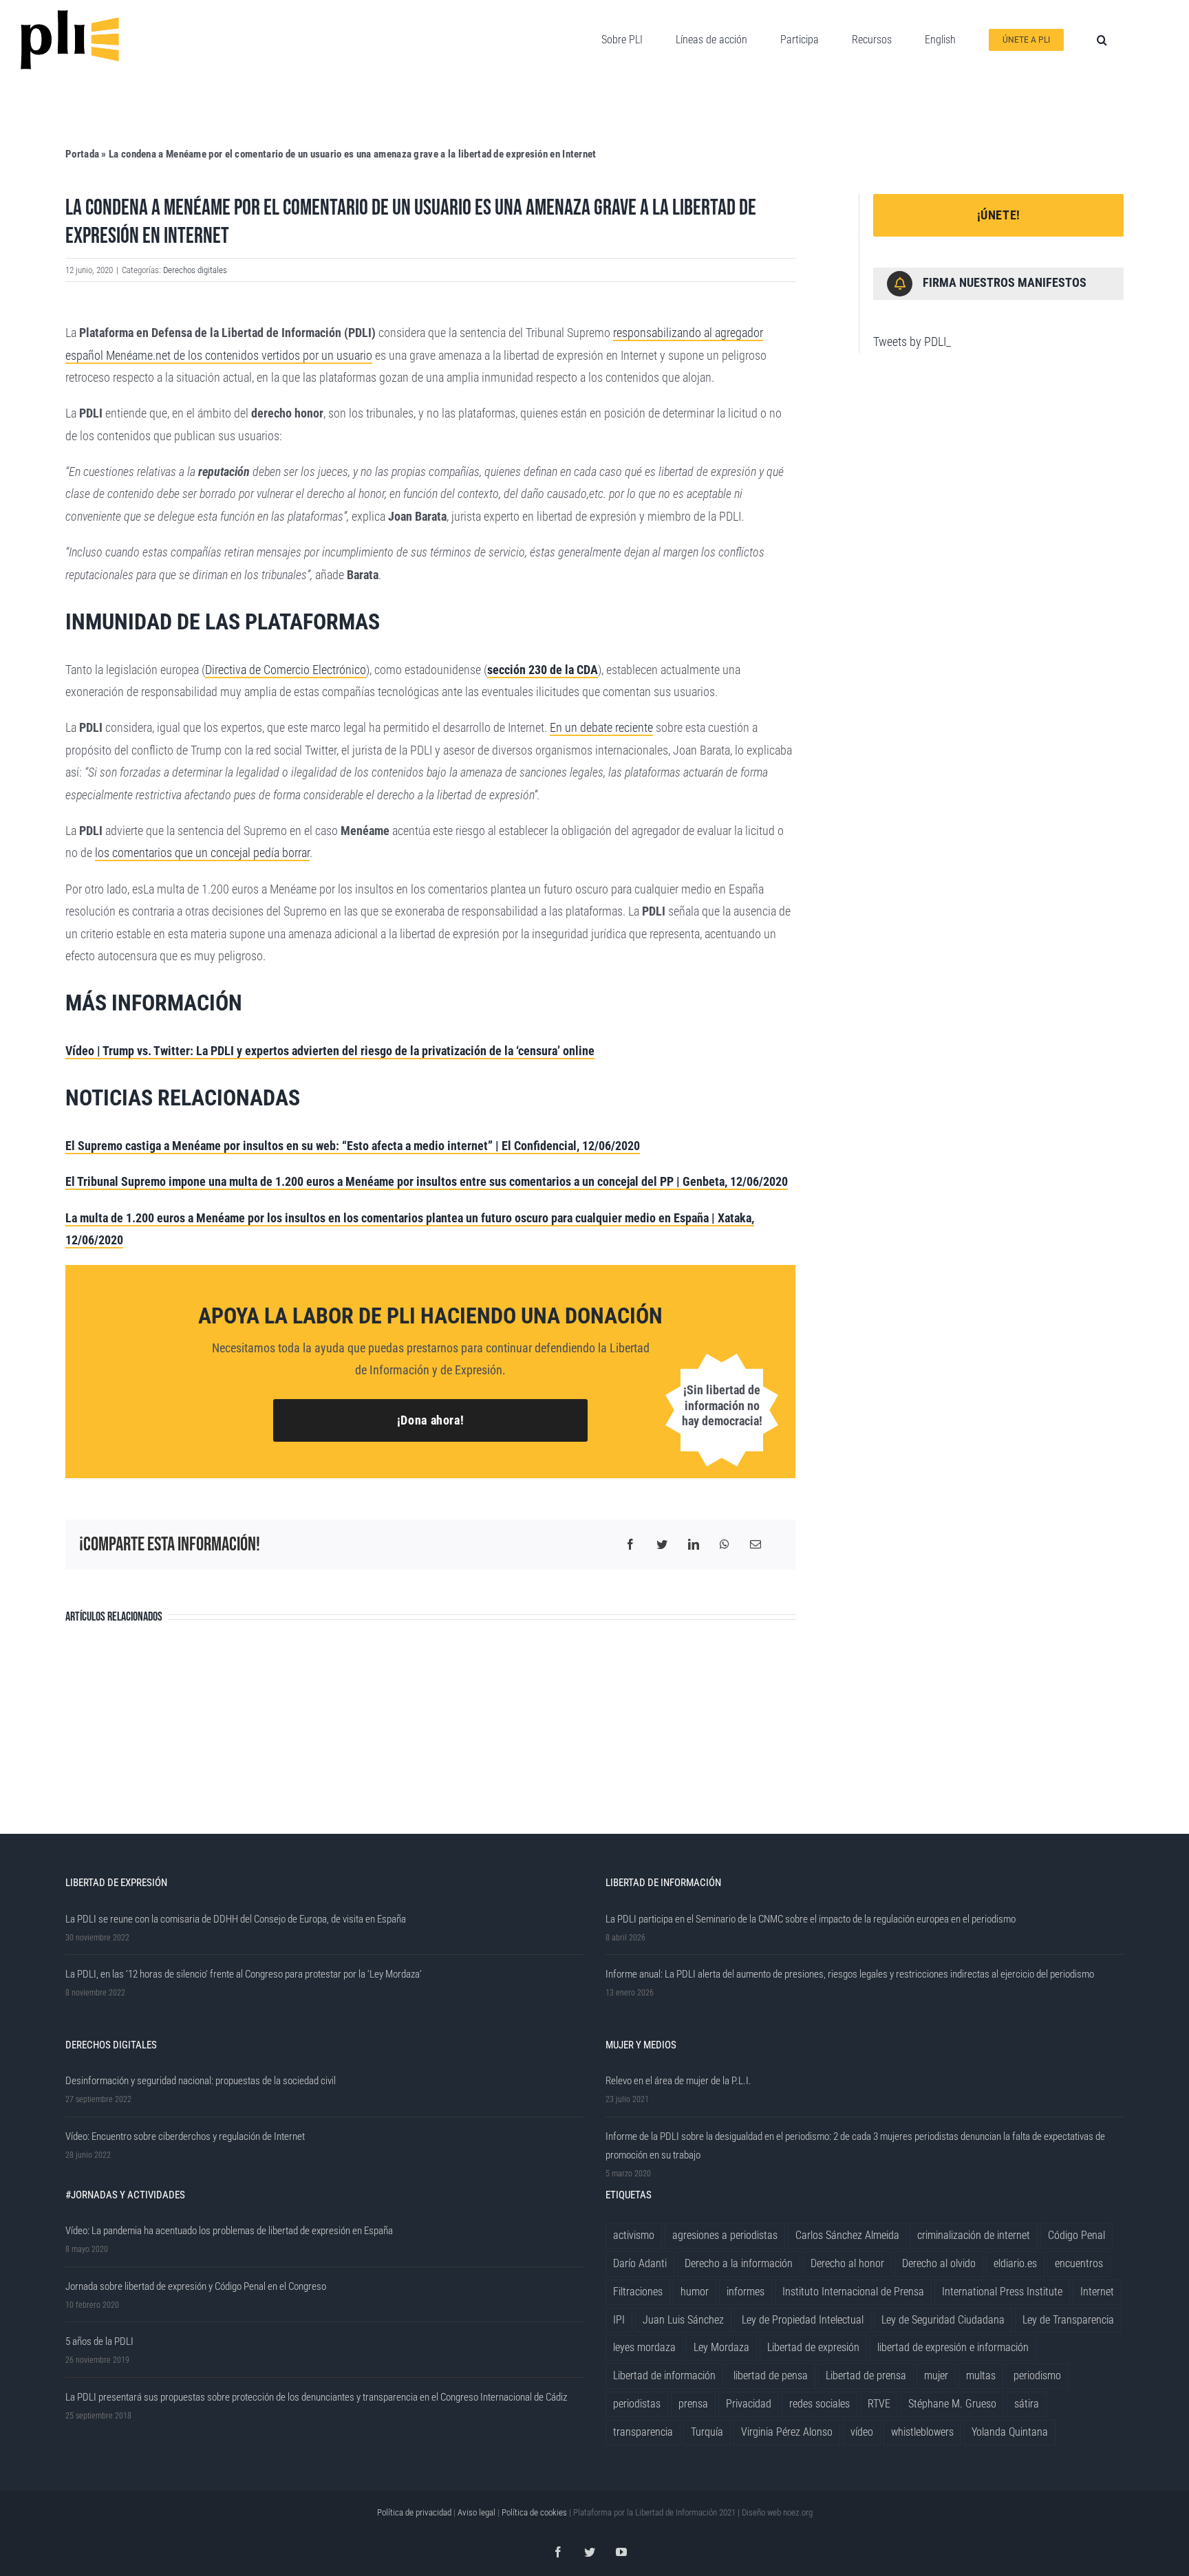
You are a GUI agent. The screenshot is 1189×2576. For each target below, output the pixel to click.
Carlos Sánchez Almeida (847, 2235)
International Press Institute (1002, 2292)
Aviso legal (476, 2512)
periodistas (637, 2404)
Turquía (707, 2432)
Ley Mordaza (721, 2347)
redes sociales (820, 2404)
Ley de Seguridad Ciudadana (943, 2320)
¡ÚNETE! (999, 215)
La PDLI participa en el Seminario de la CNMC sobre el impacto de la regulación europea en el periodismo (811, 1919)
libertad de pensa (771, 2375)
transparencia (643, 2432)
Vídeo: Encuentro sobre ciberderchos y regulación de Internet (185, 2136)
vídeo (862, 2432)
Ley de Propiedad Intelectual (803, 2320)
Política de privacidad (414, 2512)
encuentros (1079, 2263)
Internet (1097, 2292)
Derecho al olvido (939, 2263)
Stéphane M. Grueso (952, 2404)
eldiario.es (1015, 2263)
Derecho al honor (847, 2263)
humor (695, 2292)
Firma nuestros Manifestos (1005, 282)
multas (981, 2375)
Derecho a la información (739, 2263)
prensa (693, 2404)
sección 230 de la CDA (543, 670)
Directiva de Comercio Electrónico (286, 670)
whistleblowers (922, 2432)
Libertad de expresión (813, 2347)
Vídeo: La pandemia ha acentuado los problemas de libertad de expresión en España (229, 2231)
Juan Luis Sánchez (683, 2320)
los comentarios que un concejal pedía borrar (202, 853)
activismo (634, 2235)
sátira (1027, 2404)
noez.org (798, 2512)
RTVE (879, 2404)
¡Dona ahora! (431, 1420)
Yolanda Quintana (1010, 2432)
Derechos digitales (195, 270)
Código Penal (1076, 2235)
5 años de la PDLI (99, 2341)
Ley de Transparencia (1068, 2320)
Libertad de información (664, 2375)
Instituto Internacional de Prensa (853, 2292)
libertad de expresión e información (953, 2347)
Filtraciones (638, 2292)
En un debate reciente (601, 727)
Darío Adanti (640, 2263)
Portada (82, 154)
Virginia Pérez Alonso (787, 2432)
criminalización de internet (974, 2235)
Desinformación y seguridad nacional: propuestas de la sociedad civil (201, 2081)
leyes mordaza (644, 2347)
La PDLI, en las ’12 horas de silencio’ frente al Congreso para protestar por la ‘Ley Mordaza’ (244, 1974)
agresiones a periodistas (725, 2235)
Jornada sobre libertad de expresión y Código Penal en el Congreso (196, 2286)
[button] (1102, 40)
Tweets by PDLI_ (912, 342)
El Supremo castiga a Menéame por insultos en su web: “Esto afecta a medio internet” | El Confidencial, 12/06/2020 (353, 1146)
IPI (619, 2320)
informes (746, 2292)
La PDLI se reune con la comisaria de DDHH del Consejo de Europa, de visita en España (236, 1919)
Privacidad (749, 2404)
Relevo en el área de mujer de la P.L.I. (678, 2081)
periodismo (1037, 2375)
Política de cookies (534, 2512)
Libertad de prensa (866, 2375)
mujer (936, 2375)
